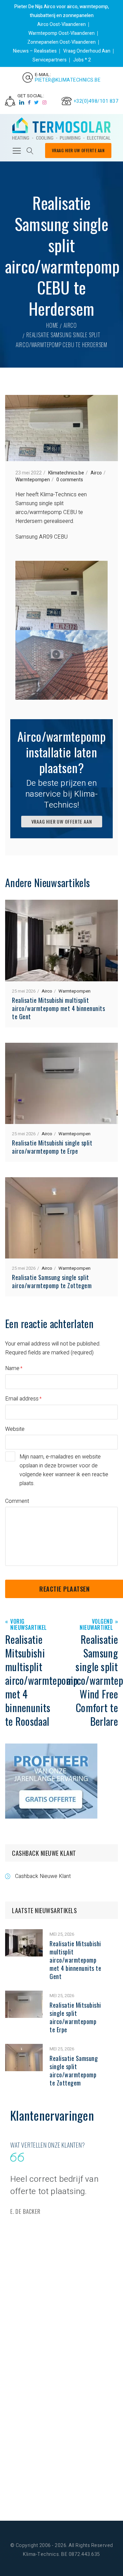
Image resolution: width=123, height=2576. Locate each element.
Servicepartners (50, 60)
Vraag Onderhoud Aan (87, 51)
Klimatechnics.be (66, 473)
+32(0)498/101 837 (96, 101)
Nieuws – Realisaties (35, 51)
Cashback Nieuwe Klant (43, 1876)
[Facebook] (29, 103)
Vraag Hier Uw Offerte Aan (78, 150)
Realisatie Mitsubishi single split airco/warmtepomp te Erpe (52, 1147)
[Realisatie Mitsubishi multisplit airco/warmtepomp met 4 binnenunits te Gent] (24, 1934)
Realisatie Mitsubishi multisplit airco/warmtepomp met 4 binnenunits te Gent (58, 1008)
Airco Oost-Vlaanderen (61, 24)
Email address (22, 1399)
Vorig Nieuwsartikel (29, 1625)
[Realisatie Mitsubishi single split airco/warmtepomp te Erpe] (24, 1995)
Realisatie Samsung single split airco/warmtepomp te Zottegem (52, 1281)
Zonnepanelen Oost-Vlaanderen (61, 42)
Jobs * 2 (82, 60)
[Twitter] (37, 103)
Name (12, 1368)
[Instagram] (45, 103)
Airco (70, 325)
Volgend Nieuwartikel (96, 1625)
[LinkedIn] (22, 103)
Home (52, 325)
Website (15, 1429)
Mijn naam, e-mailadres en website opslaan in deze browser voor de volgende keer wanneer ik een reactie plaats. (64, 1470)
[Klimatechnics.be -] (61, 129)
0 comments (70, 480)
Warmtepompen (33, 480)
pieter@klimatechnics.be (68, 80)
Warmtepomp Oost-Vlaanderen (61, 33)
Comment (17, 1501)
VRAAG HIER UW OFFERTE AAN (62, 821)
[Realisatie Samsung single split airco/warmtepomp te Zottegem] (24, 2048)
